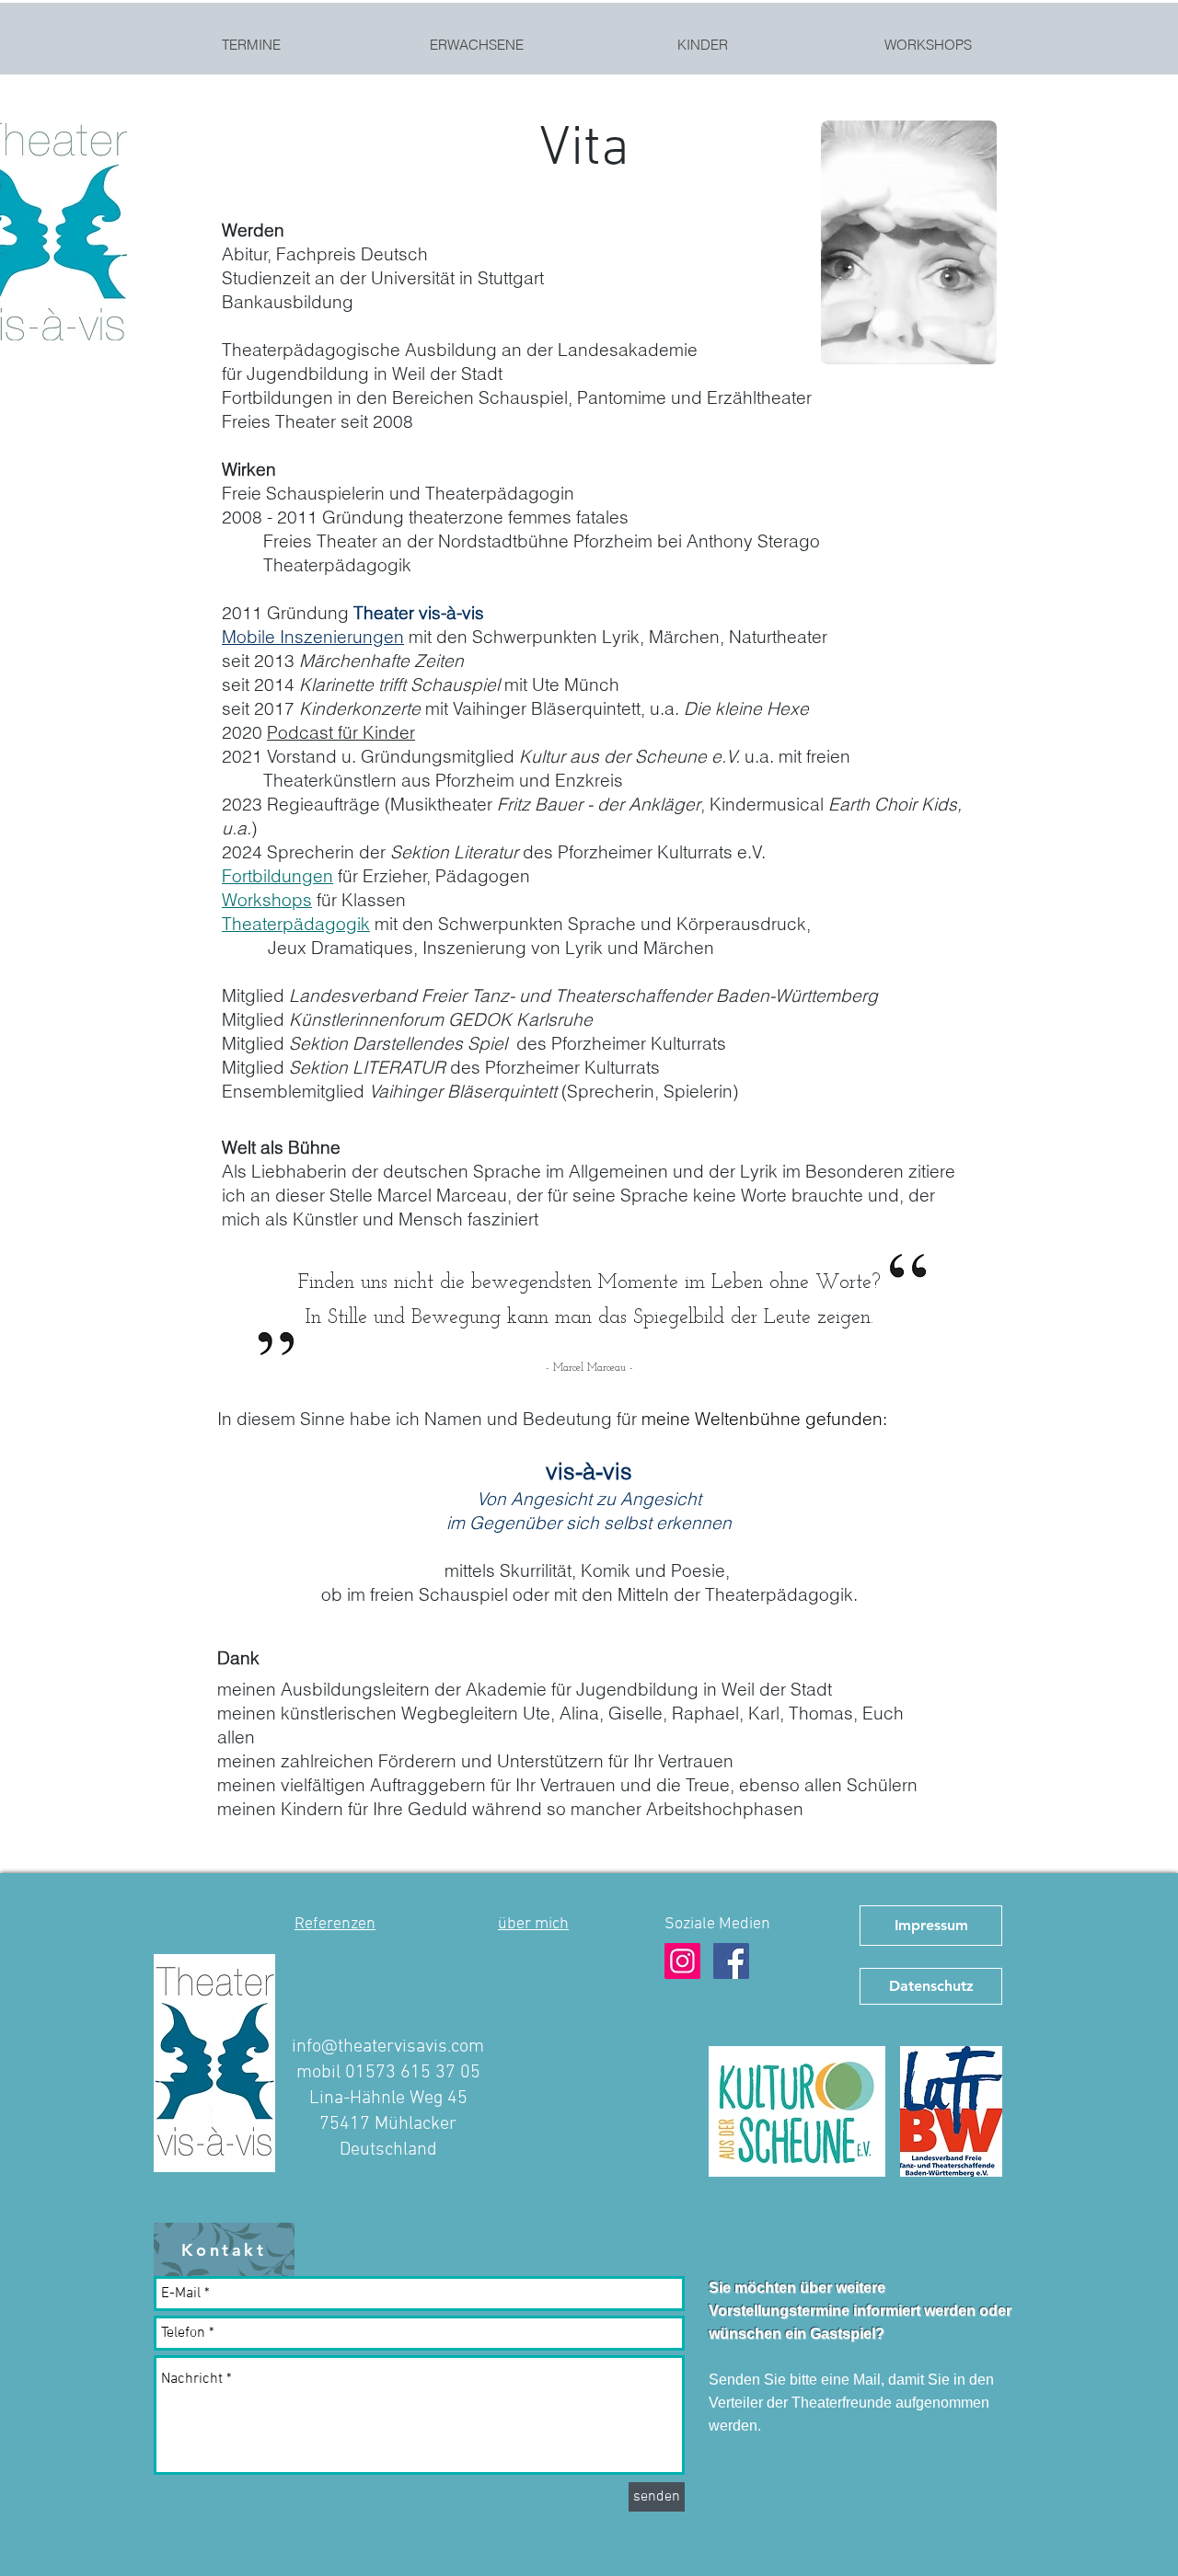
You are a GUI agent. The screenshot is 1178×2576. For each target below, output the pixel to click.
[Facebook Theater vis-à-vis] (731, 1961)
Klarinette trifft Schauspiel (399, 684)
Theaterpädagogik (296, 924)
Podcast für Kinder (341, 732)
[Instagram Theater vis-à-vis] (682, 1961)
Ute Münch (576, 684)
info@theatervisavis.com (388, 2047)
